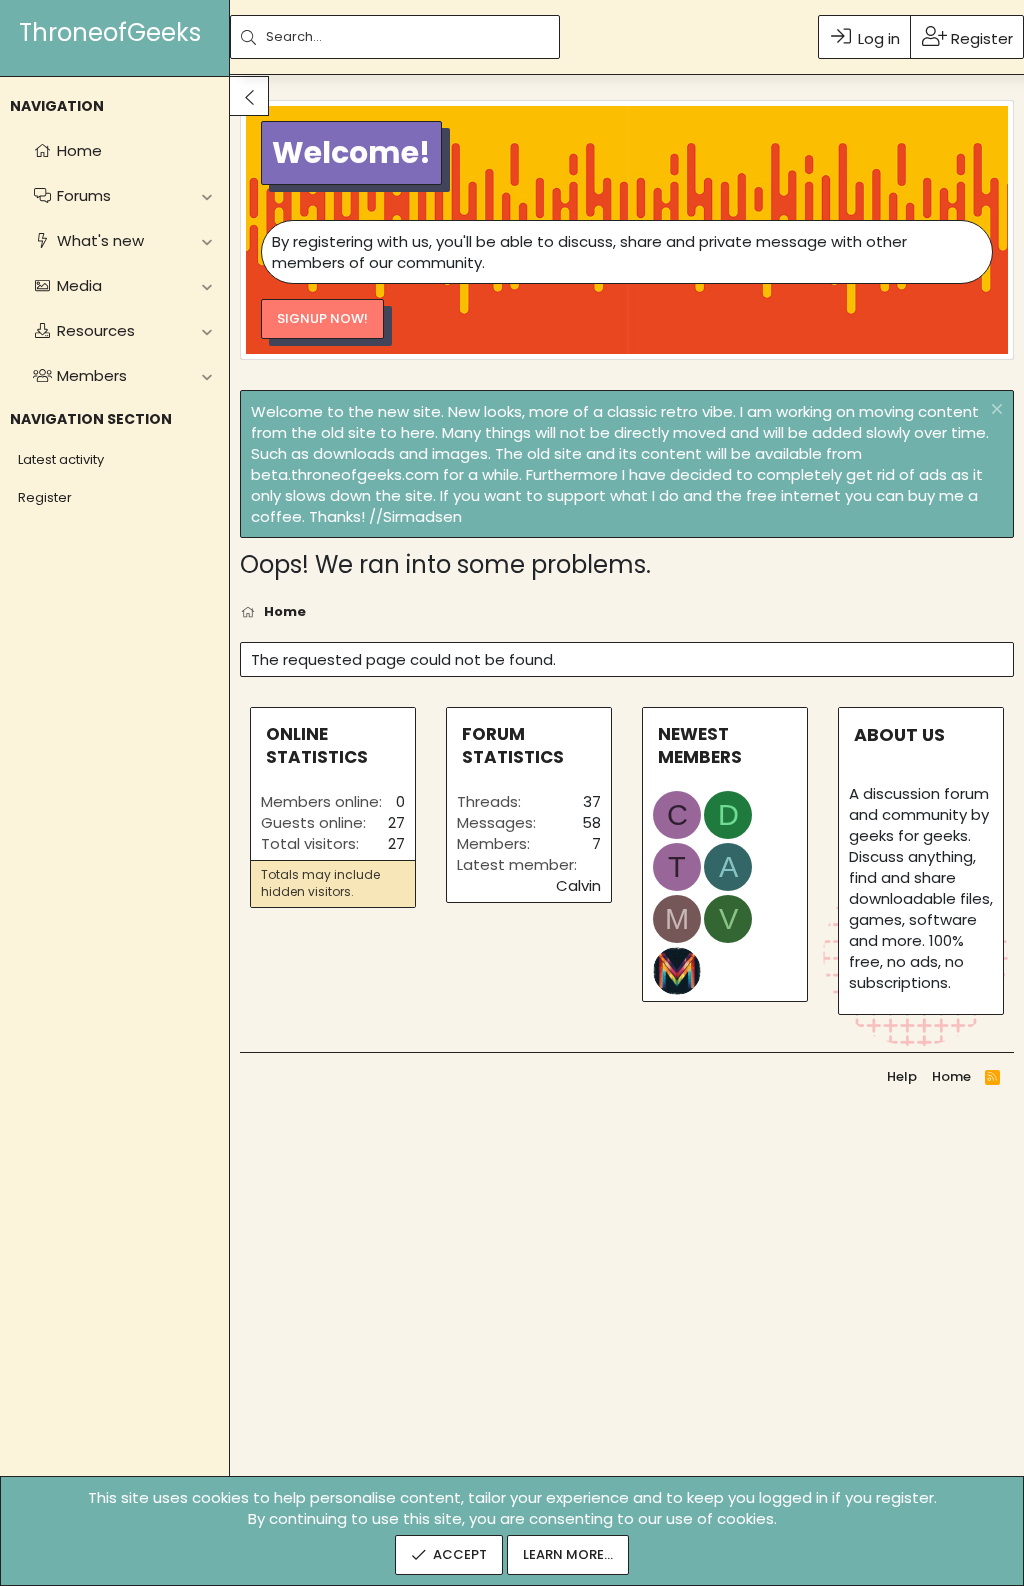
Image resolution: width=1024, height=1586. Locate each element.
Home (951, 1076)
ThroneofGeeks (110, 32)
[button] (206, 195)
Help (902, 1076)
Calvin (578, 885)
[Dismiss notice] (994, 411)
